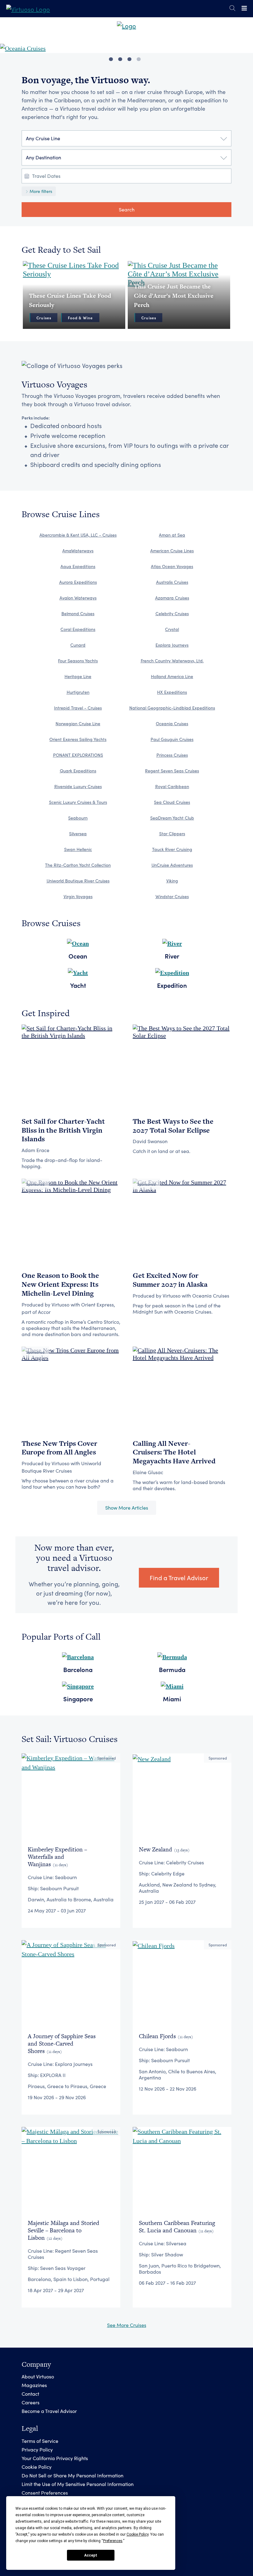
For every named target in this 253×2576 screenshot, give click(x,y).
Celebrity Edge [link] (168, 1873)
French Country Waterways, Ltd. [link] (172, 661)
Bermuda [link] (172, 1669)
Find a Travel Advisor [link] (179, 1578)
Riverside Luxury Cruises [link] (78, 786)
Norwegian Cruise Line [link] (78, 724)
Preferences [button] (113, 2541)
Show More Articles (127, 1508)
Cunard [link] (78, 645)
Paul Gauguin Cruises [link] (172, 739)
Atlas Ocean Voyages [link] (172, 566)
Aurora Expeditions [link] (78, 582)
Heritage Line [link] (78, 676)
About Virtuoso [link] (38, 2376)
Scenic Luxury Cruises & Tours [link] (78, 802)
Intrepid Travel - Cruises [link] (78, 708)
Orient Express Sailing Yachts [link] (78, 739)
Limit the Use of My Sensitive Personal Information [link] (78, 2484)
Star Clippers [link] (172, 834)
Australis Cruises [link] (172, 582)
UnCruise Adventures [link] (172, 865)
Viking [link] (172, 881)
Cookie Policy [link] (37, 2467)
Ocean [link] (78, 956)
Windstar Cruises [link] (172, 896)
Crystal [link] (172, 629)
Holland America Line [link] (172, 676)
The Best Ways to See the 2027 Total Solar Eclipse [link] (173, 1126)
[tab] (111, 59)
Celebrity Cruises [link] (172, 613)
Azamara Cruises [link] (172, 598)
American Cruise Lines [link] (172, 551)
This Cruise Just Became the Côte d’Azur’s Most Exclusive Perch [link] (174, 296)
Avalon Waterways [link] (78, 598)
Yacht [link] (78, 985)
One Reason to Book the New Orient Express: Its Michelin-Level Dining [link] (60, 1284)
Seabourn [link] (78, 818)
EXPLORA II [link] (53, 2075)
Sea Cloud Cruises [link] (172, 802)
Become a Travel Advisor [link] (49, 2411)
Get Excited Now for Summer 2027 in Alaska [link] (170, 1280)
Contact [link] (30, 2394)
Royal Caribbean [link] (172, 786)
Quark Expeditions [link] (78, 771)
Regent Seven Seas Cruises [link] (172, 771)
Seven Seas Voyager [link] (63, 2268)
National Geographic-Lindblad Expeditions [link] (172, 708)
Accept (91, 2555)
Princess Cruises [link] (172, 755)
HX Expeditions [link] (172, 692)
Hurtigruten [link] (78, 692)
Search (127, 209)
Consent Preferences (45, 2493)
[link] (28, 8)
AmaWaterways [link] (78, 551)
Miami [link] (172, 1699)
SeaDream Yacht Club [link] (172, 818)
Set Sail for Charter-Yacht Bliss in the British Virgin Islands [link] (63, 1130)
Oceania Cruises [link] (172, 724)
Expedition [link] (172, 985)
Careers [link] (31, 2402)
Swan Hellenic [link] (78, 849)
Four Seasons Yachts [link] (78, 661)
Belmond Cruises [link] (78, 613)
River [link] (172, 956)
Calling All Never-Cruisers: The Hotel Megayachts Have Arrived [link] (174, 1452)
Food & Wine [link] (80, 318)
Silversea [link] (78, 834)
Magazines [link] (34, 2385)
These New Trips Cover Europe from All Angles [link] (59, 1448)
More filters (40, 191)
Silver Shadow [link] (167, 2254)
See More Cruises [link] (127, 2325)
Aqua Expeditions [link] (78, 566)
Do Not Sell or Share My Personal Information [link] (73, 2475)
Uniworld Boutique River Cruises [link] (78, 881)
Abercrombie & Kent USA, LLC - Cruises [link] (78, 535)
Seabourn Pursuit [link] (59, 1888)
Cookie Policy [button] (137, 2534)
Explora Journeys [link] (172, 645)
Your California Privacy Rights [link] (55, 2458)
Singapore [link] (78, 1699)
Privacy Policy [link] (37, 2449)
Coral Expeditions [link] (78, 629)
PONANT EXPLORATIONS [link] (78, 755)
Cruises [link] (44, 318)
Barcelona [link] (78, 1669)
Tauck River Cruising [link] (172, 849)
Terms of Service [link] (40, 2441)
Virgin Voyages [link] (78, 896)
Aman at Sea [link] (172, 535)
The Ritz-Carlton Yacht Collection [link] (78, 865)
